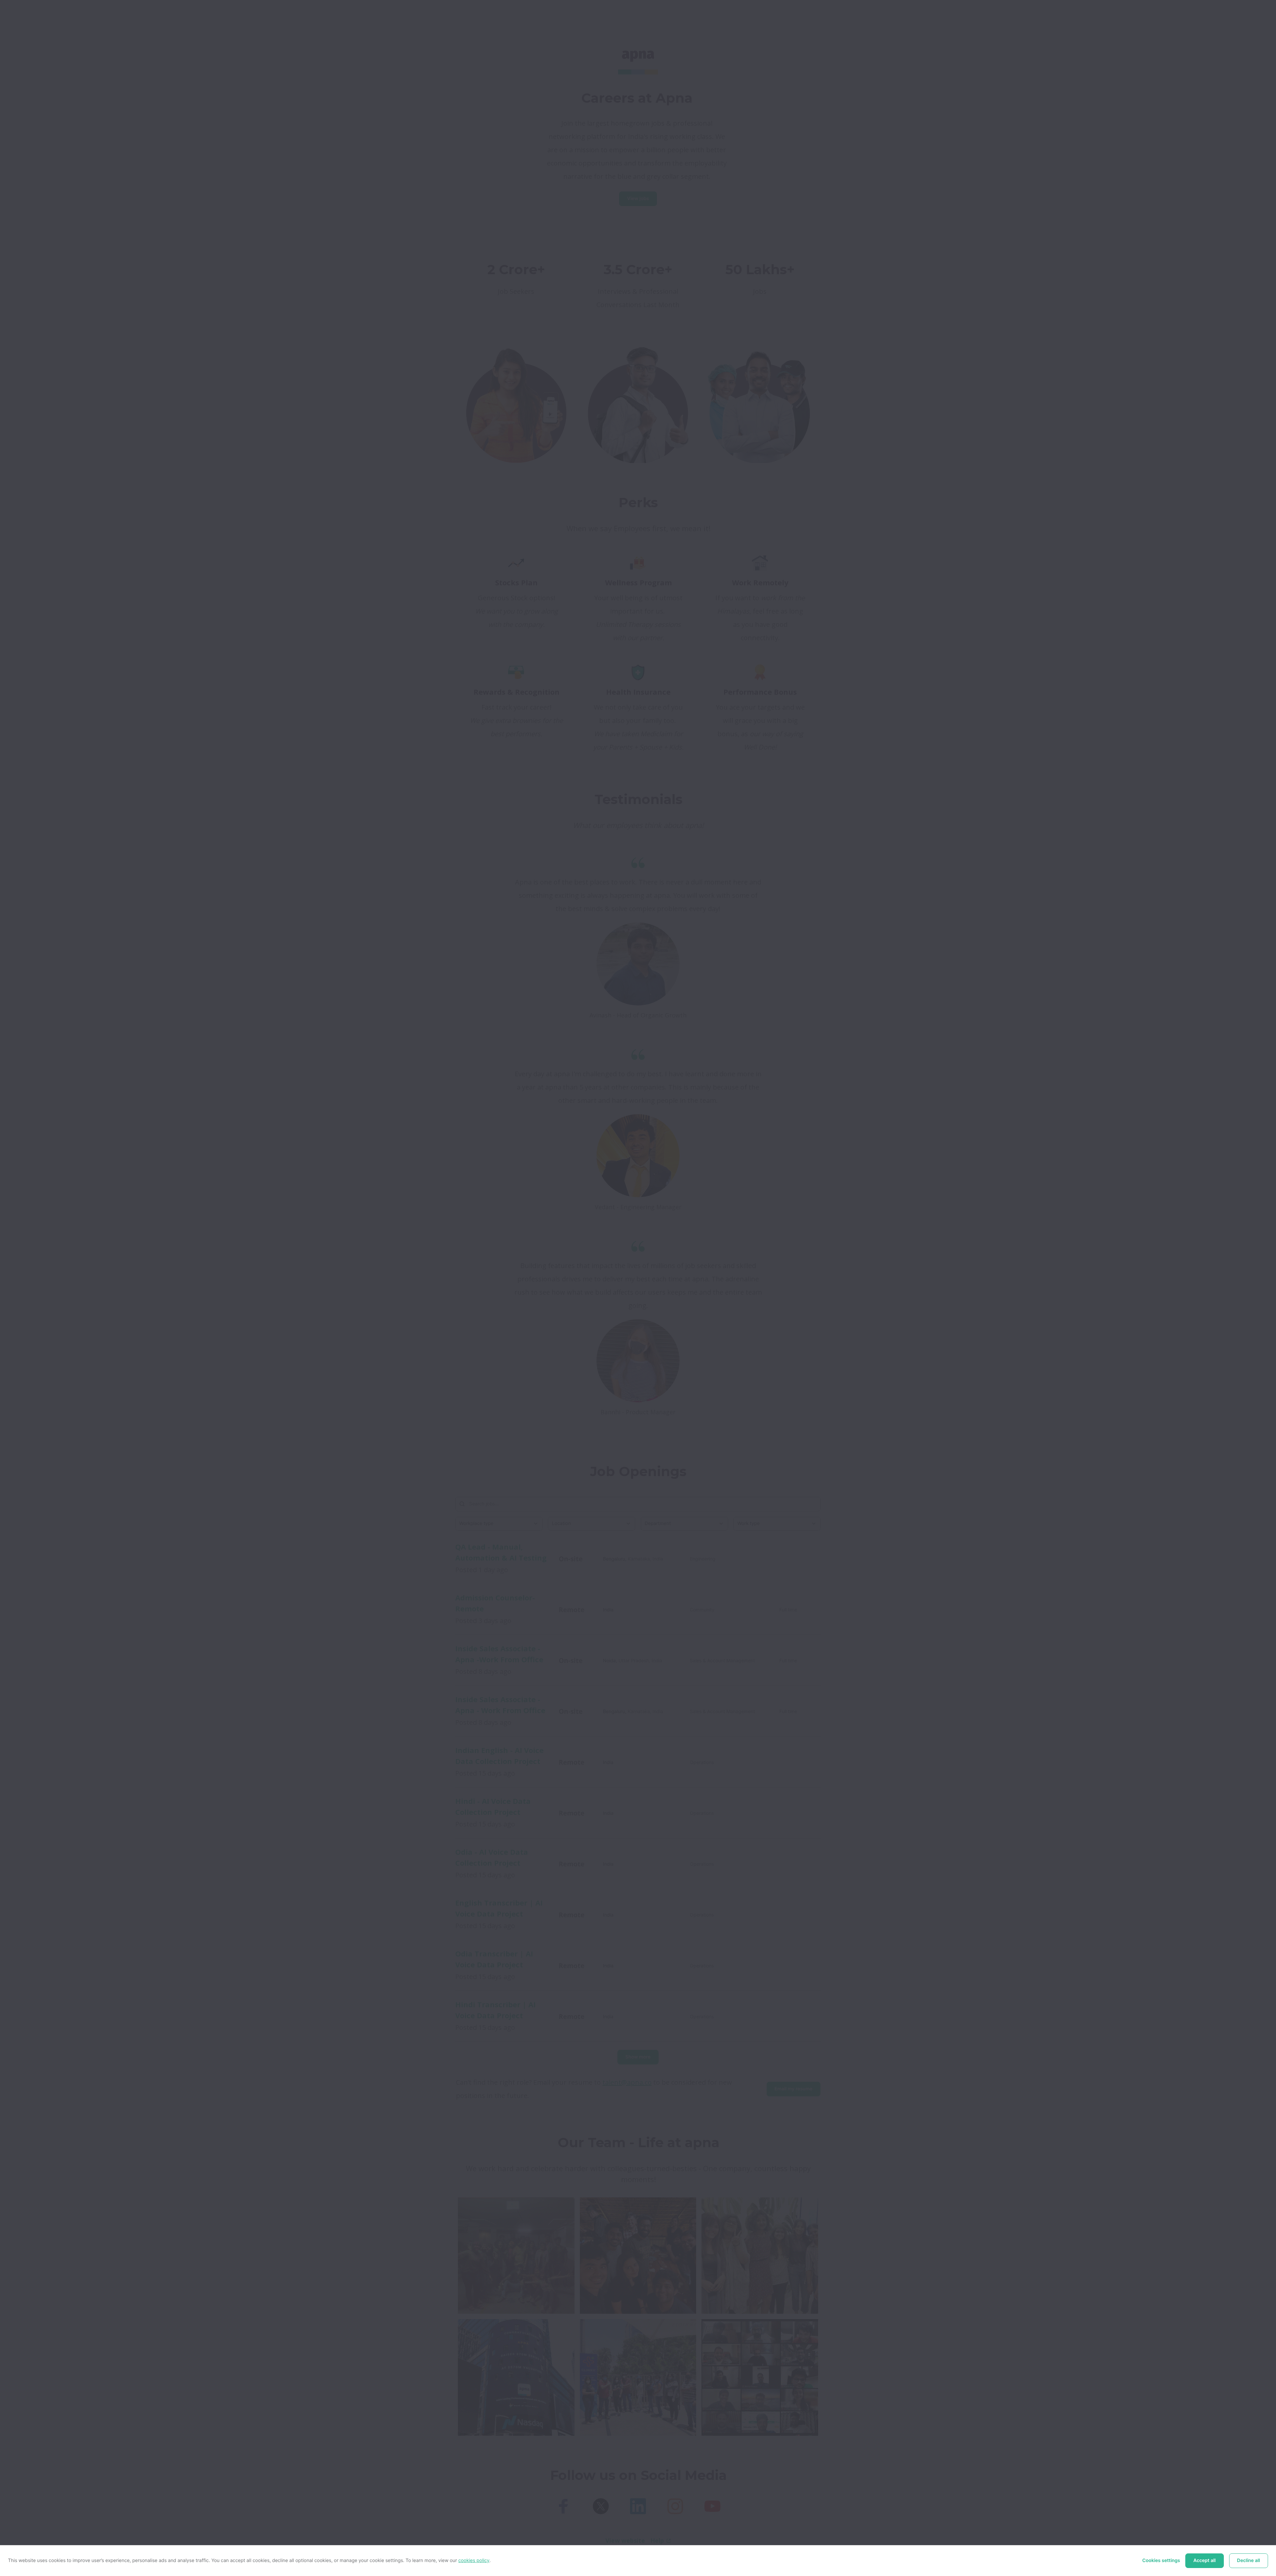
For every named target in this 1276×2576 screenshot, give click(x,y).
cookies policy (474, 2561)
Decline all (1249, 2561)
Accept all (1204, 2561)
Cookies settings (1161, 2561)
